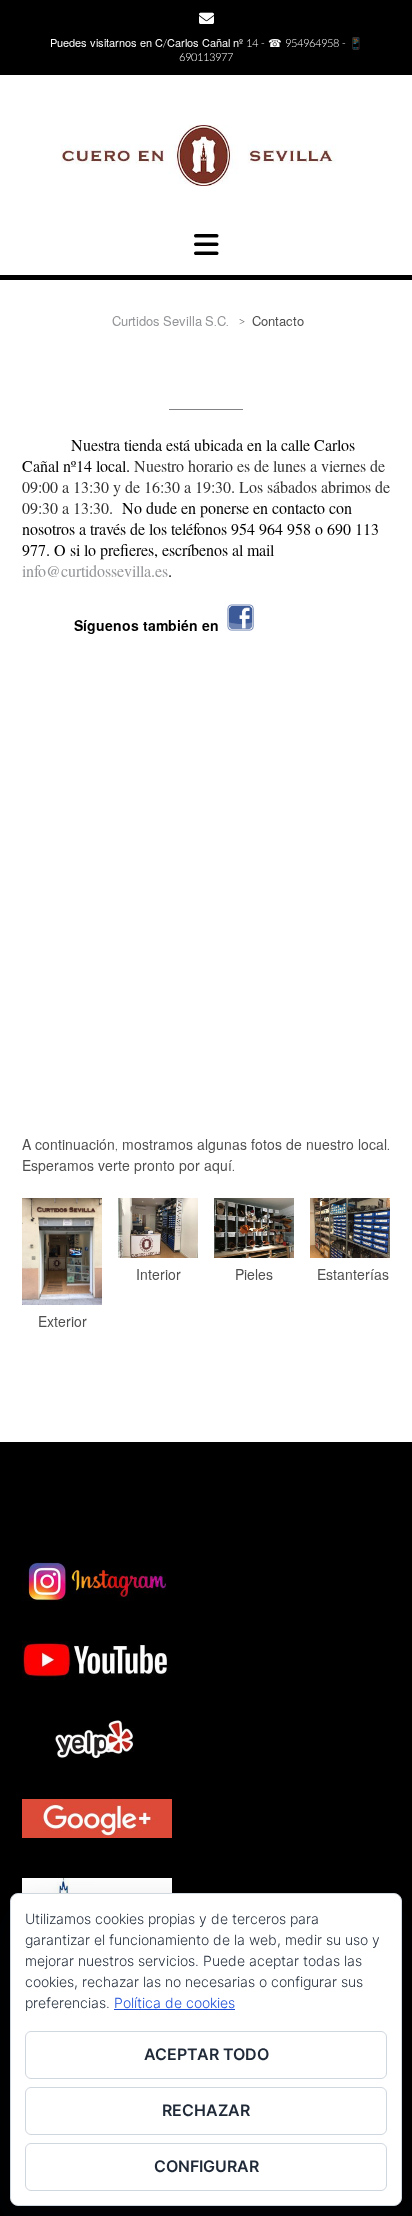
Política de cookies (174, 2002)
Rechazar (206, 2110)
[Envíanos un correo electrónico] (206, 18)
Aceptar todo (206, 2054)
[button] (206, 245)
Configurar (206, 2166)
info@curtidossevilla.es (95, 570)
